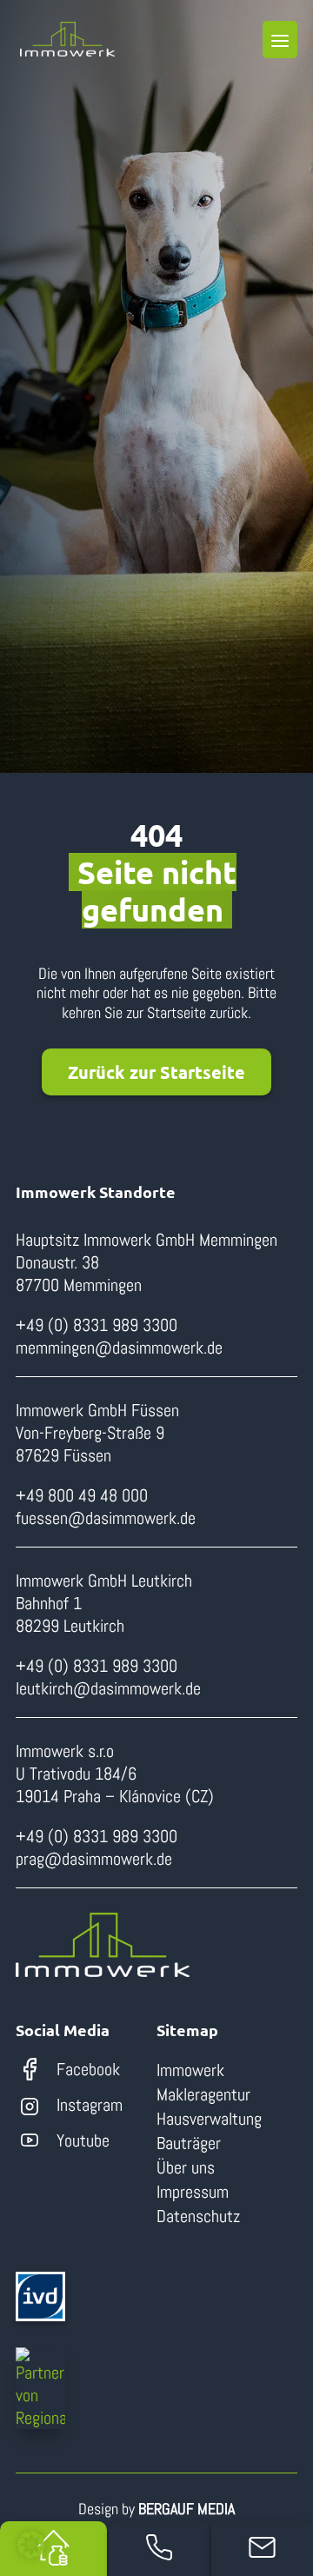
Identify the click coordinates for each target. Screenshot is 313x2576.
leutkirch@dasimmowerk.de (108, 1688)
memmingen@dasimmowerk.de (119, 1348)
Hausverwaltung (209, 2119)
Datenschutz (198, 2216)
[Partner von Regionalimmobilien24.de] (40, 2388)
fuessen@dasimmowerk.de (106, 1518)
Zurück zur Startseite (156, 1072)
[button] (31, 2545)
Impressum (193, 2192)
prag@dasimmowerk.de (94, 1859)
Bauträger (189, 2143)
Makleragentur (203, 2094)
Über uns (186, 2167)
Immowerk (190, 2070)
